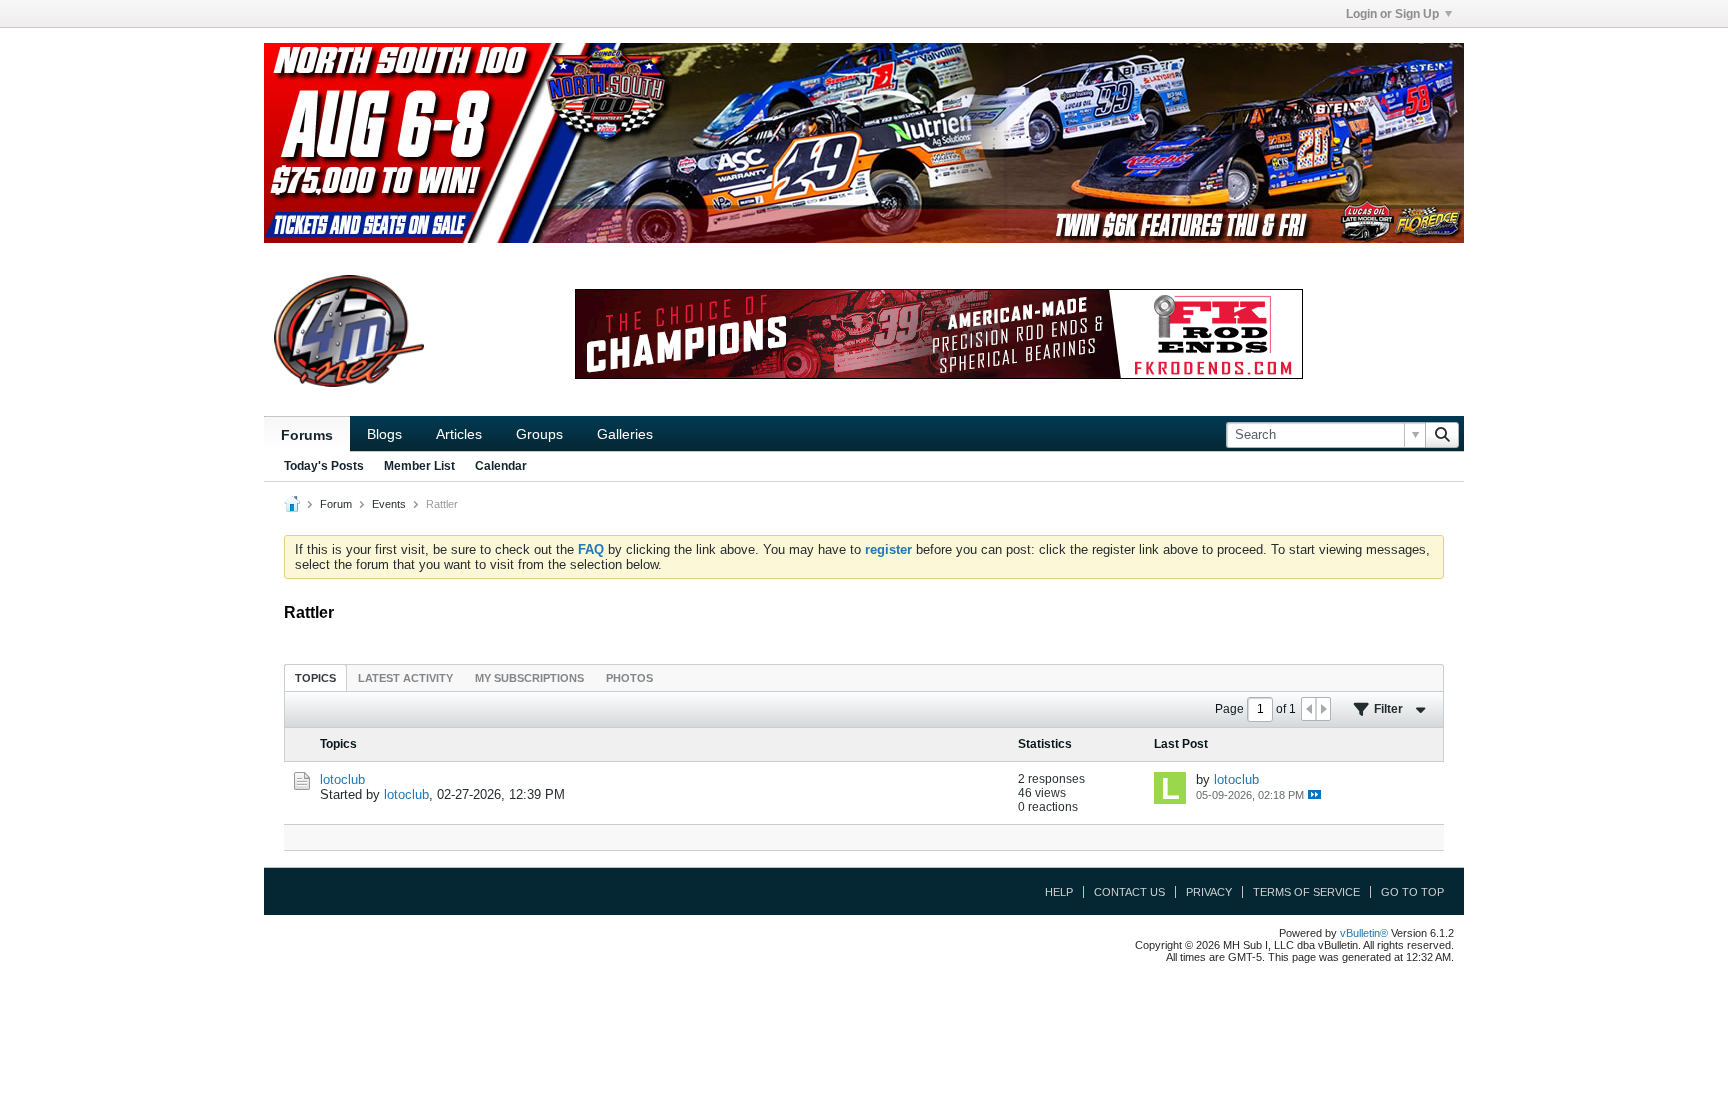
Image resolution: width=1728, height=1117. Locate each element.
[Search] (1442, 435)
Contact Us (1129, 892)
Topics (315, 678)
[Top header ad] (864, 143)
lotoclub (342, 779)
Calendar (501, 466)
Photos (629, 678)
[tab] (315, 677)
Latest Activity (405, 678)
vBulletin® (1364, 933)
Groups (539, 434)
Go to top (1412, 892)
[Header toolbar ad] (939, 334)
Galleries (625, 434)
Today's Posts (324, 466)
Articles (459, 434)
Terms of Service (1306, 892)
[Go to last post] (1314, 794)
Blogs (384, 434)
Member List (419, 466)
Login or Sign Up (1392, 14)
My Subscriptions (529, 678)
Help (1059, 892)
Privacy (1209, 892)
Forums (307, 435)
